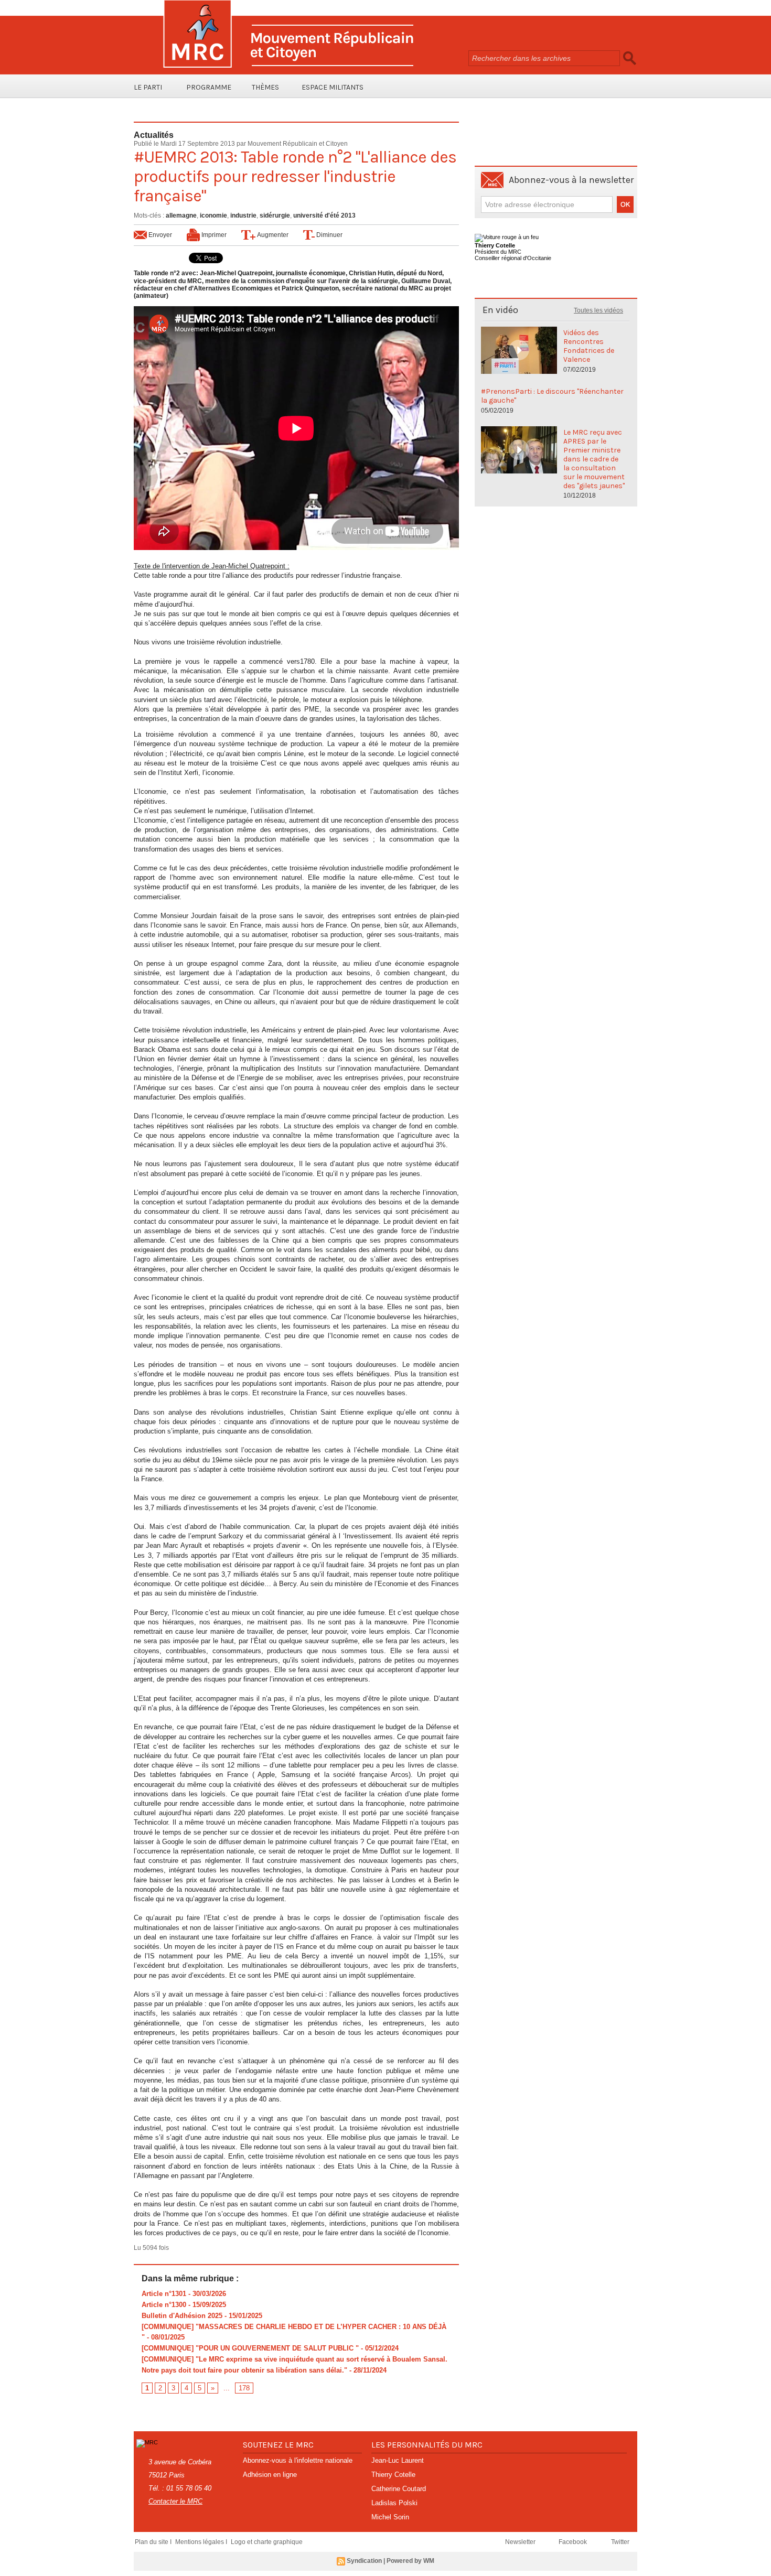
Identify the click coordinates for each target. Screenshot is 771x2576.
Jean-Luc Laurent (398, 2460)
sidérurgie (275, 215)
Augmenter (272, 235)
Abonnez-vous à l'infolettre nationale (298, 2460)
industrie (243, 215)
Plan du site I (154, 2542)
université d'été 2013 (324, 215)
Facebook (574, 2542)
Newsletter (521, 2542)
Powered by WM (410, 2561)
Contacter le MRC (175, 2501)
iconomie (213, 215)
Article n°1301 (164, 2294)
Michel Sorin (390, 2517)
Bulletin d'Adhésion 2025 (182, 2316)
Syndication (364, 2561)
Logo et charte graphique (267, 2542)
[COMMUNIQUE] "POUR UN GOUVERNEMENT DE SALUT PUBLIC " (250, 2348)
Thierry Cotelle (393, 2475)
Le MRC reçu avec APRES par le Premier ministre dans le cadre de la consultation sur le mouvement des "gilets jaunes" (594, 459)
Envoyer (159, 235)
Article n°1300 (164, 2305)
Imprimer (213, 235)
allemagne (181, 215)
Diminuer (329, 235)
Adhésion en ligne (270, 2475)
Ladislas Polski (394, 2503)
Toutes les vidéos (598, 310)
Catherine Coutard (399, 2489)
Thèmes (265, 87)
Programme (209, 87)
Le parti (148, 87)
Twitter (620, 2542)
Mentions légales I (202, 2542)
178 (244, 2388)
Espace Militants (333, 87)
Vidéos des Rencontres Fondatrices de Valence (589, 346)
